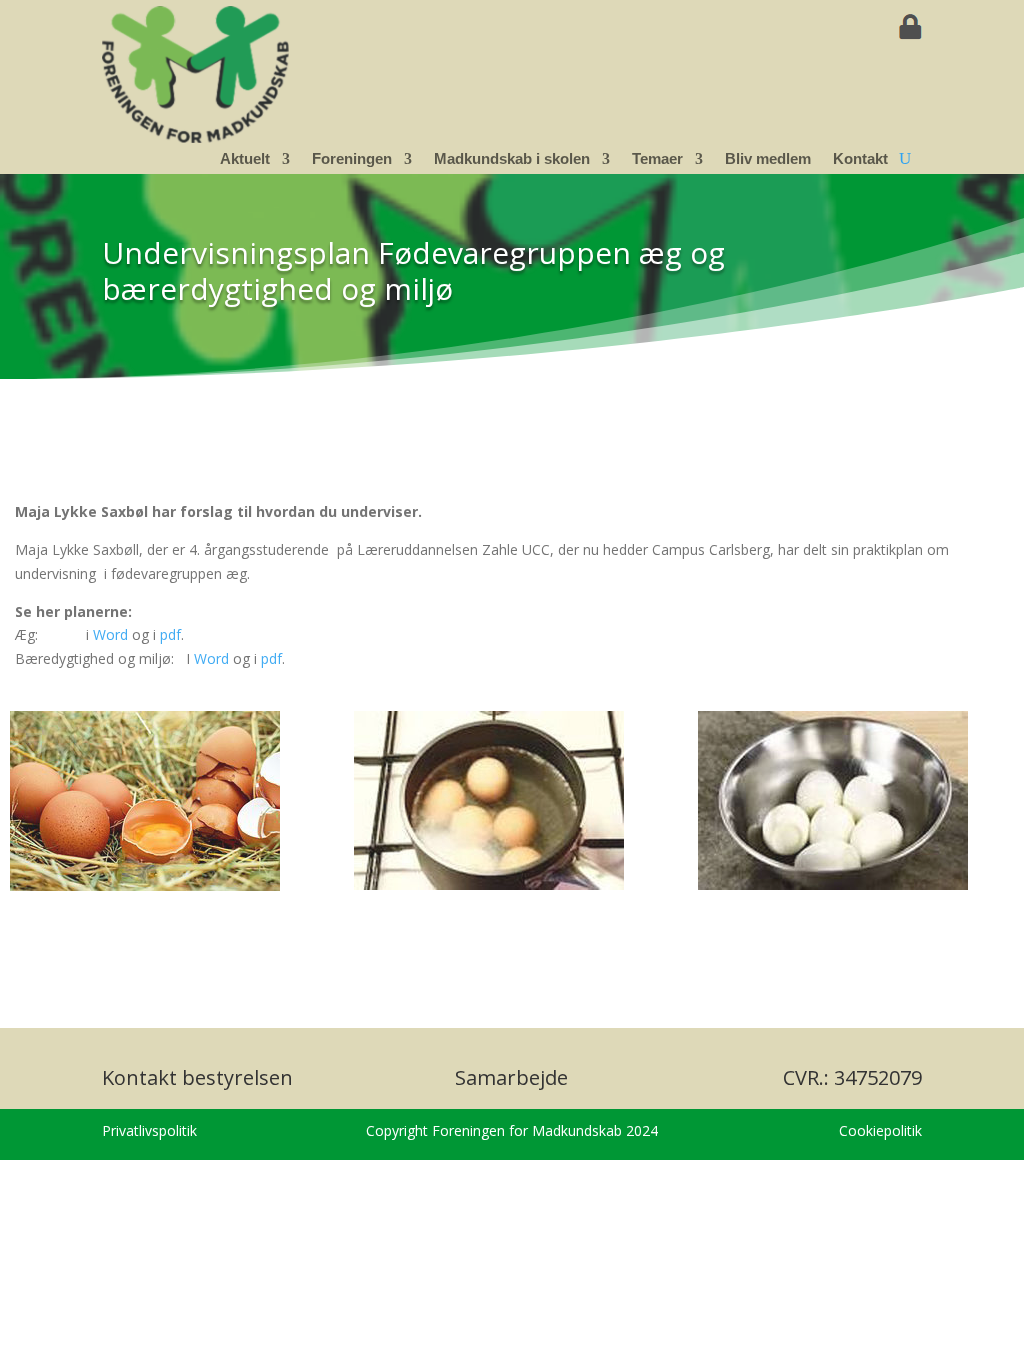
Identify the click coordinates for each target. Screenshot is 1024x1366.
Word (110, 634)
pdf (170, 634)
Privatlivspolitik (149, 1130)
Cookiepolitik (880, 1130)
